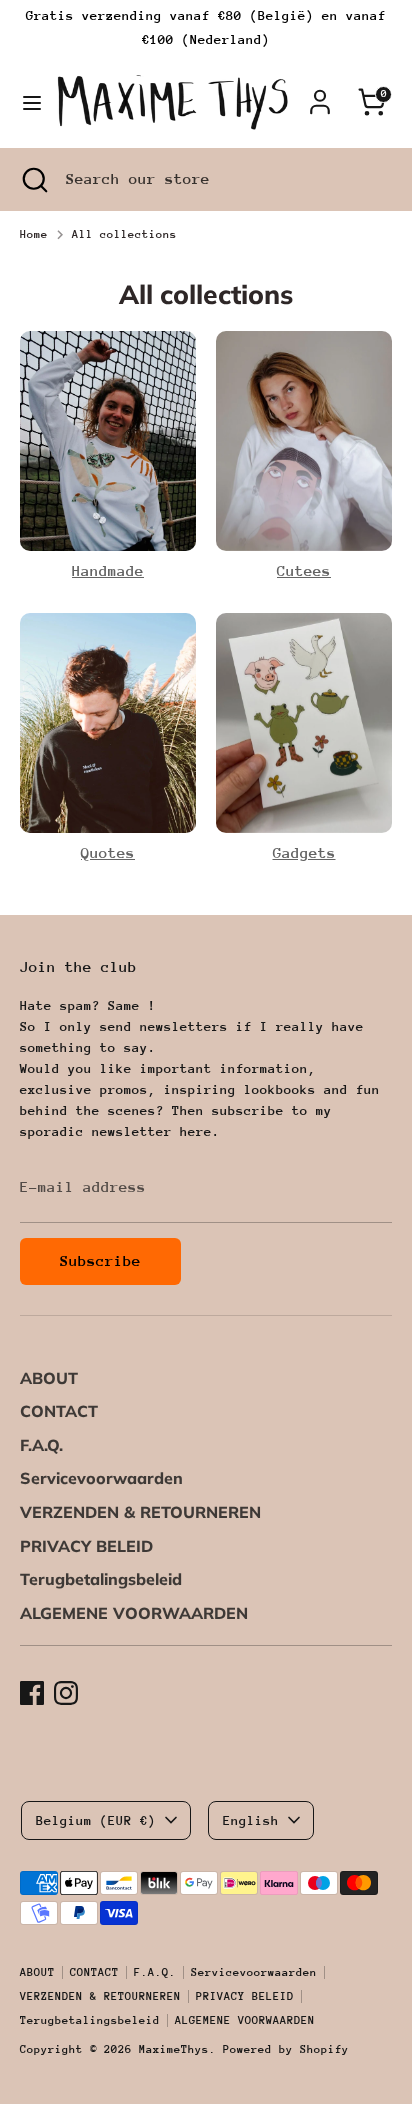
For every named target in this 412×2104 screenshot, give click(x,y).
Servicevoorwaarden (101, 1478)
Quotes (108, 852)
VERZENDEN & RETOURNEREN (140, 1512)
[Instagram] (66, 1693)
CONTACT (59, 1411)
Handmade (108, 570)
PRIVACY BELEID (86, 1546)
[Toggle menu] (27, 102)
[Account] (320, 93)
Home (34, 234)
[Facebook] (32, 1693)
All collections (124, 234)
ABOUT (49, 1378)
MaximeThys (174, 2049)
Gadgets (304, 852)
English (251, 1820)
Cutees (304, 570)
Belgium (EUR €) (96, 1820)
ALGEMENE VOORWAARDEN (134, 1613)
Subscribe (100, 1260)
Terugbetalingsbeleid (101, 1579)
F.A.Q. (41, 1445)
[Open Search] (33, 179)
